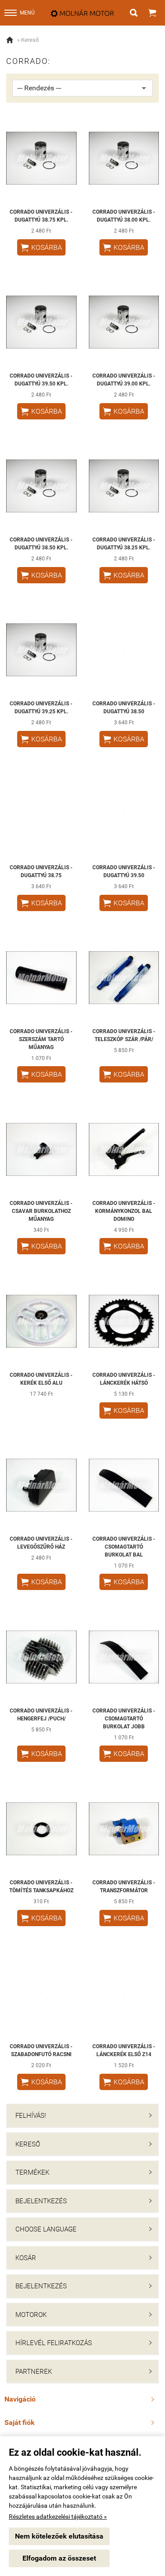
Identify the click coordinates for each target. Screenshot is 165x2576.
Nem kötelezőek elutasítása (59, 2536)
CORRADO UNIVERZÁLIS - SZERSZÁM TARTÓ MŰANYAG (41, 1039)
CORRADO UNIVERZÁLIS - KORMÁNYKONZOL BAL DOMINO (124, 1211)
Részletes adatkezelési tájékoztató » (58, 2517)
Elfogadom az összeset (59, 2558)
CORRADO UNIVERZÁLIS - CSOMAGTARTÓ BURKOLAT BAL (124, 1547)
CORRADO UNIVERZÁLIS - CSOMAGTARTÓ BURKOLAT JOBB (124, 1719)
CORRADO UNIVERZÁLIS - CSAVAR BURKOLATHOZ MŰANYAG (41, 1211)
